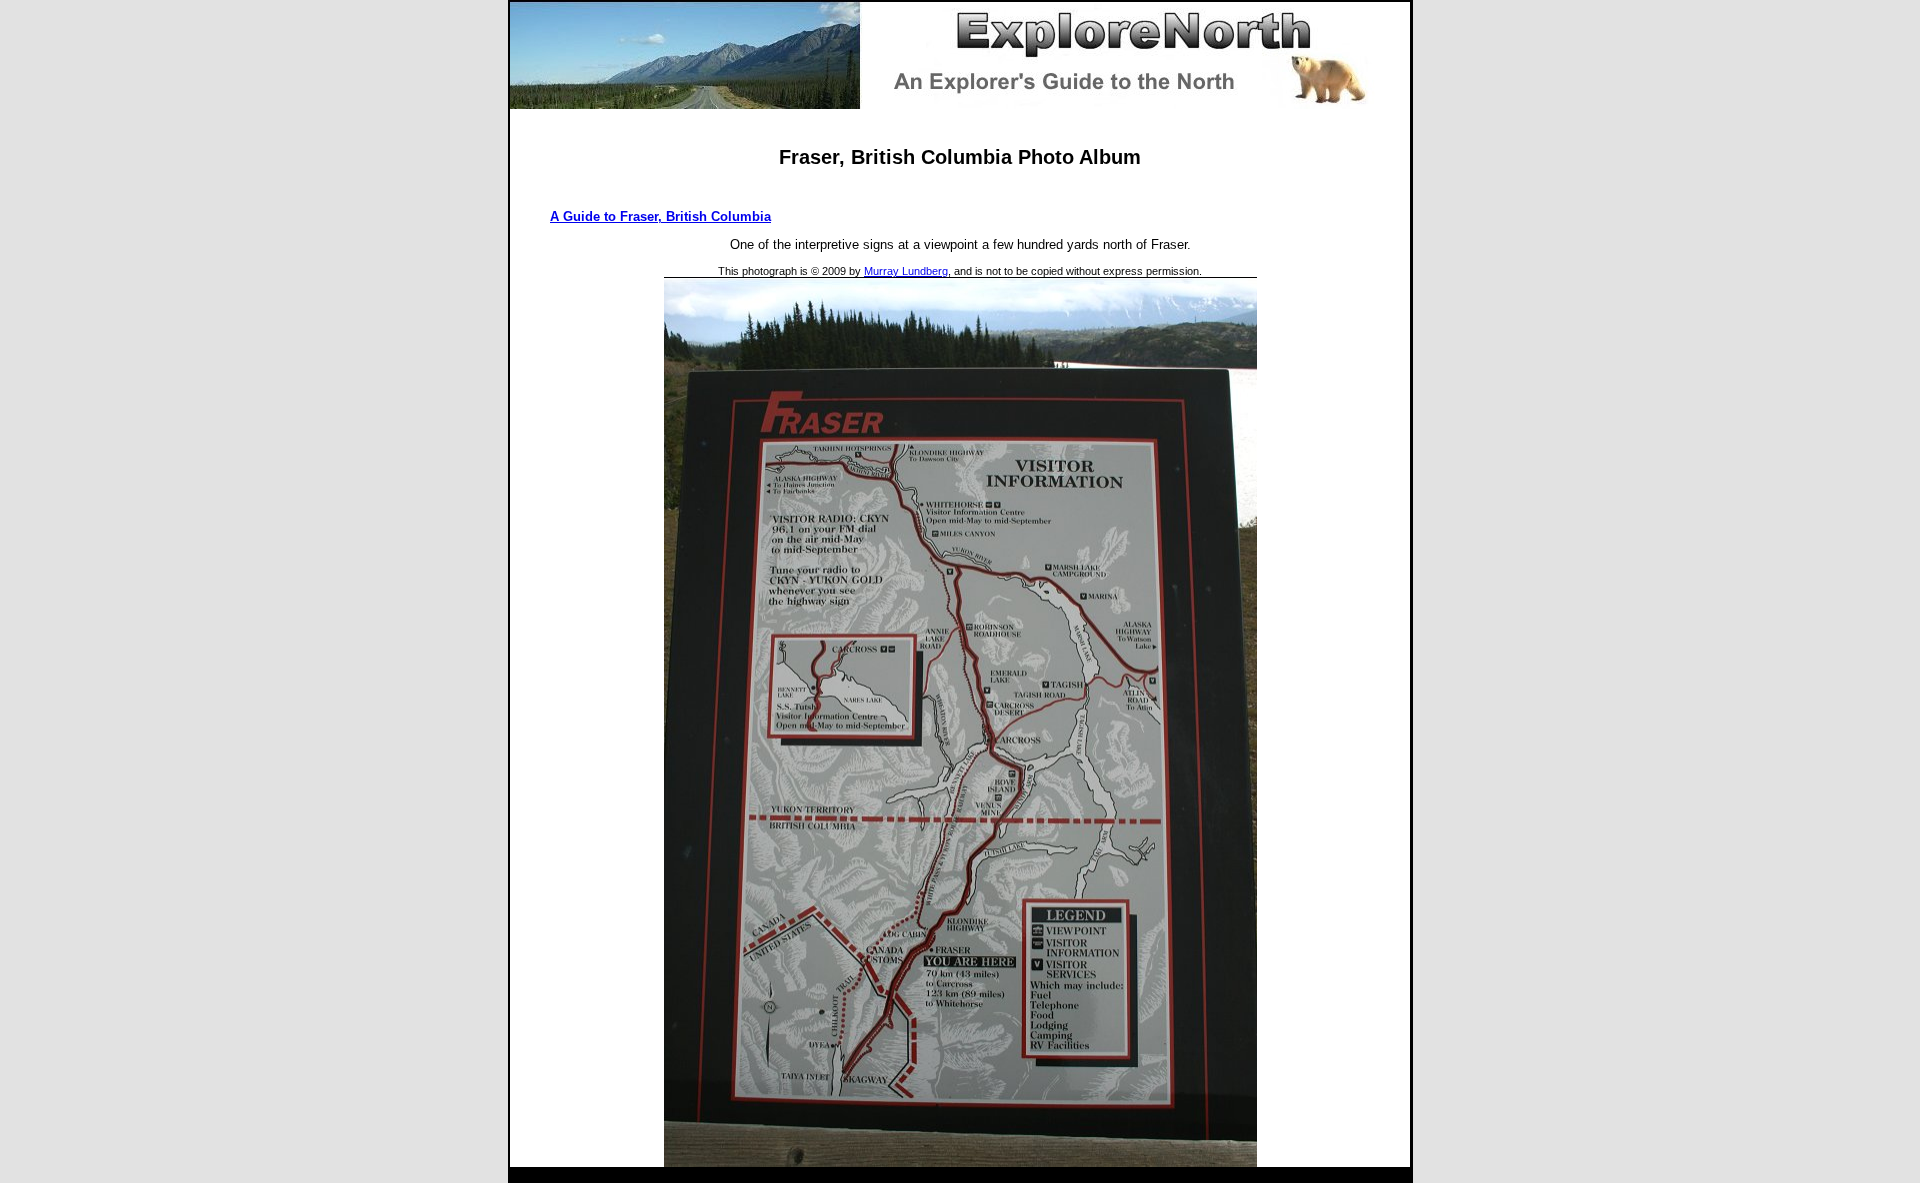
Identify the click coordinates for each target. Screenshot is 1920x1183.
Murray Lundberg (906, 271)
